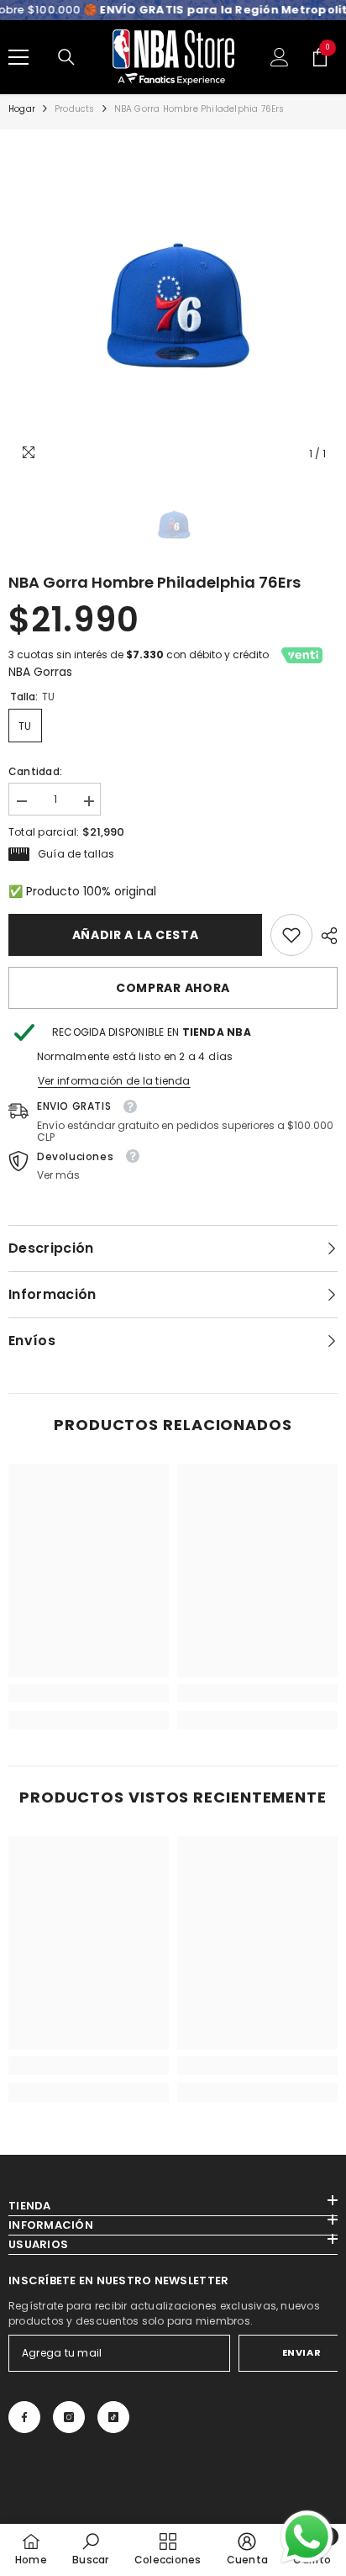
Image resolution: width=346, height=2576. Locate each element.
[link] (291, 935)
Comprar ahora (173, 988)
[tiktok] (113, 2417)
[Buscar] (66, 57)
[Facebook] (24, 2417)
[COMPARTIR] (325, 936)
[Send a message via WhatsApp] (307, 2537)
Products (75, 109)
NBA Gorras (40, 672)
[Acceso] (280, 57)
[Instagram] (69, 2417)
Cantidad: (35, 771)
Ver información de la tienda (114, 1081)
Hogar (22, 109)
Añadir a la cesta (136, 935)
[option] (173, 304)
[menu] (18, 57)
